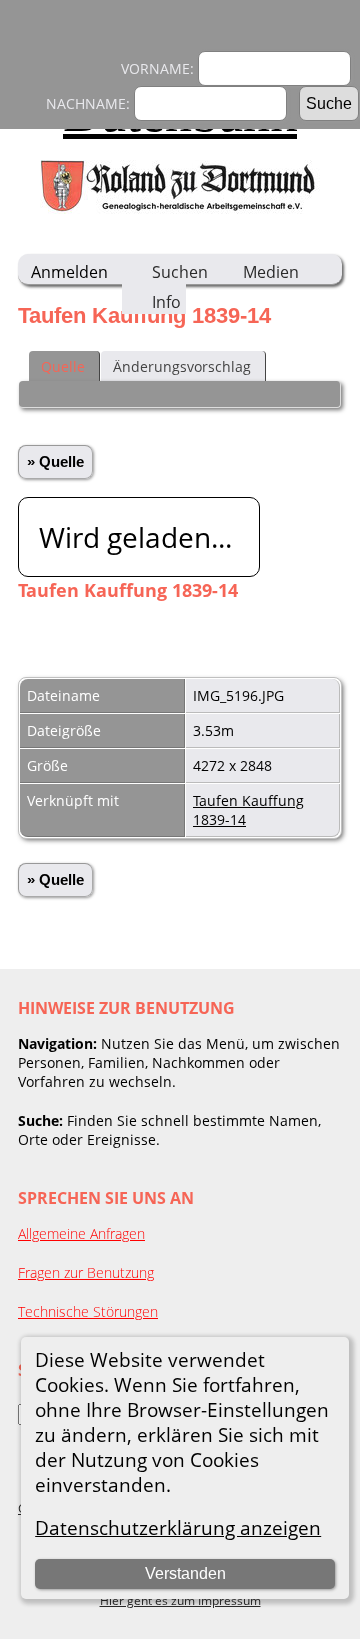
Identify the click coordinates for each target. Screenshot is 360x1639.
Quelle (63, 366)
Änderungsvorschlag (182, 366)
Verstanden (185, 1573)
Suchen (180, 272)
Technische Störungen (88, 1311)
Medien (271, 272)
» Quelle (55, 462)
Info (166, 302)
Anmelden (69, 272)
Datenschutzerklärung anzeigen (178, 1527)
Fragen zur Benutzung (86, 1272)
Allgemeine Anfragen (81, 1233)
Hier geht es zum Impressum (180, 1600)
